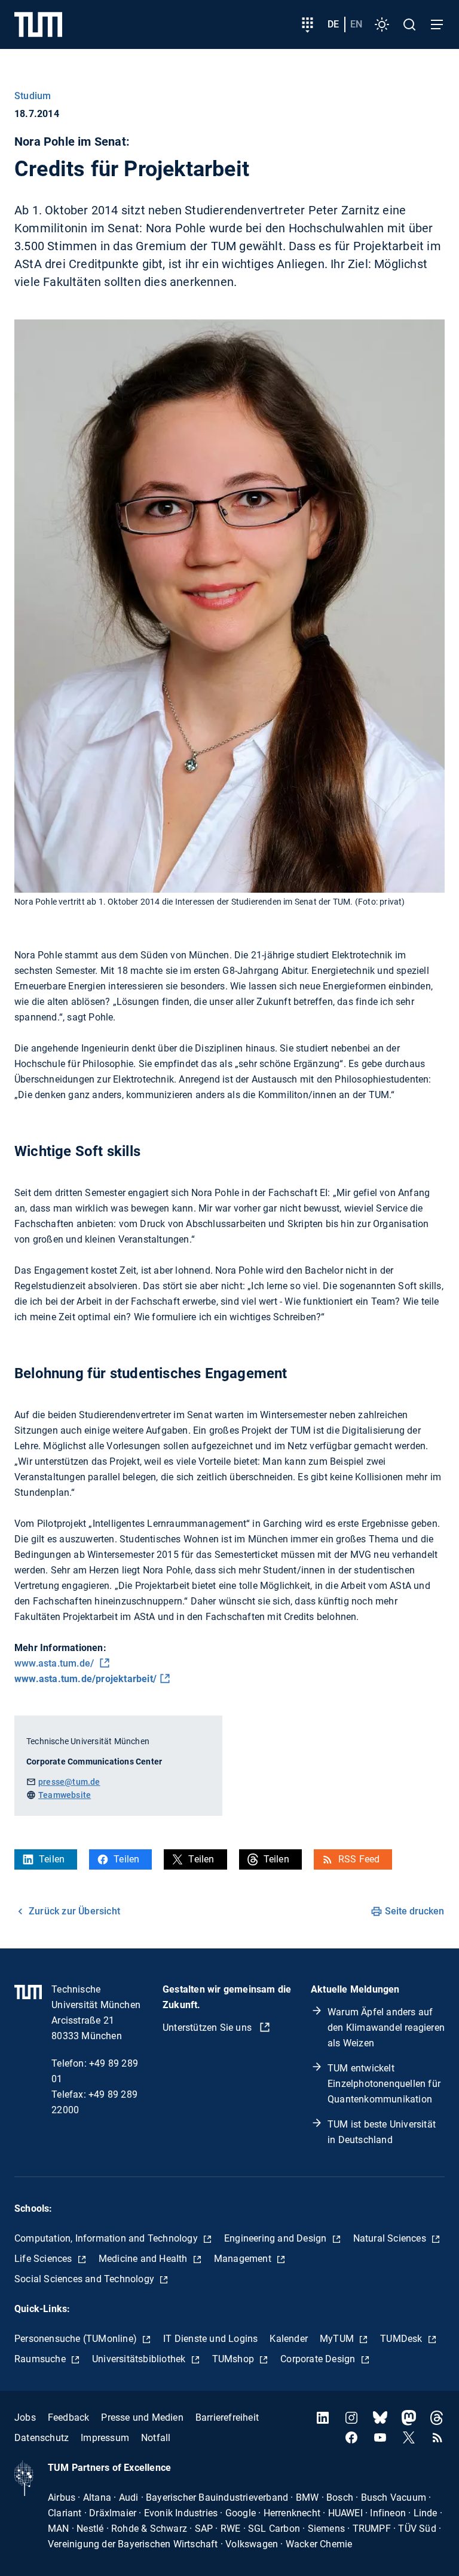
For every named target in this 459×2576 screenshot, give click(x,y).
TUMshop (235, 2359)
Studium (33, 96)
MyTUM (338, 2339)
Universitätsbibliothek (140, 2359)
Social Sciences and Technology (85, 2279)
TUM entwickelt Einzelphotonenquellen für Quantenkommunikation (384, 2084)
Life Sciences (45, 2259)
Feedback (69, 2417)
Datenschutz (42, 2438)
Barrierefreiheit (227, 2417)
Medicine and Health (144, 2259)
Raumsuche (41, 2359)
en (356, 24)
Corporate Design (319, 2359)
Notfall (156, 2438)
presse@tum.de (69, 1782)
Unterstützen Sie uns (208, 2028)
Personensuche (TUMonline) (77, 2339)
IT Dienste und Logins (210, 2339)
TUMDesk (403, 2339)
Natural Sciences (391, 2238)
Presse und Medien (142, 2417)
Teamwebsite (65, 1795)
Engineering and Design (277, 2238)
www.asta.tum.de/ (55, 1663)
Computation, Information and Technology (107, 2238)
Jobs (25, 2417)
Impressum (105, 2438)
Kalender (289, 2339)
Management (244, 2259)
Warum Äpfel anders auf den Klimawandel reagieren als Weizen (386, 2028)
